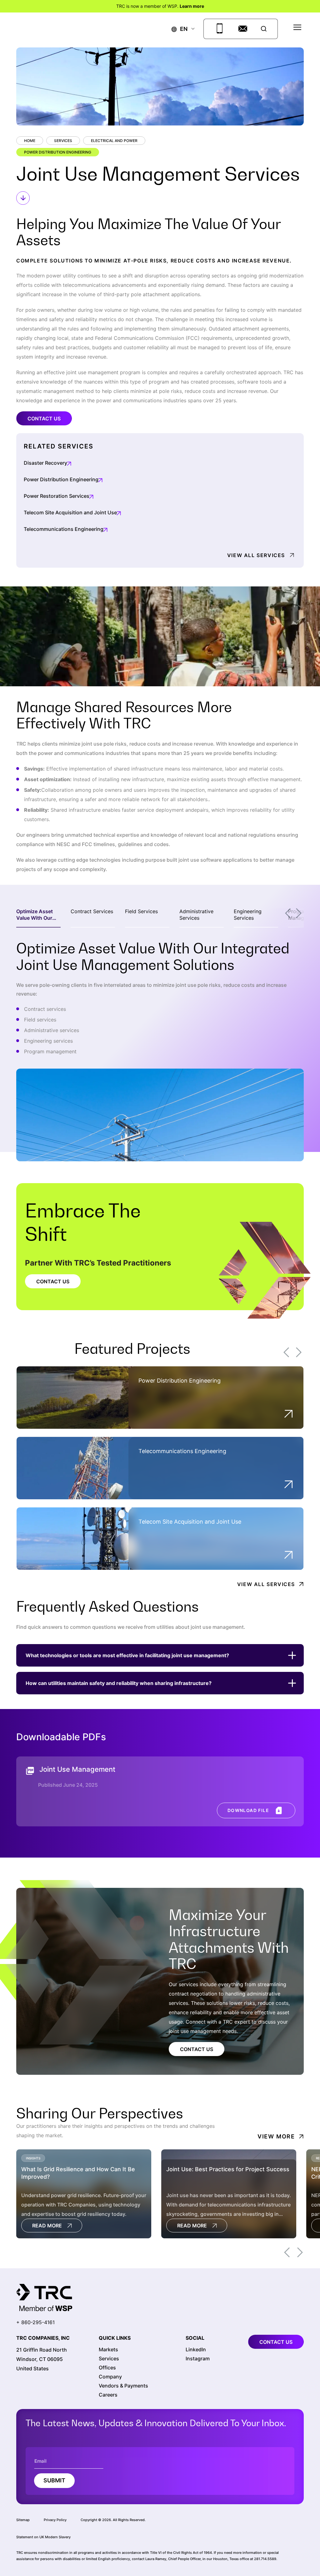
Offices (107, 2368)
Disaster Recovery (45, 463)
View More (276, 2136)
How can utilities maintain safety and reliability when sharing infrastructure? (119, 1683)
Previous (288, 913)
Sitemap (23, 2520)
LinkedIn (196, 2349)
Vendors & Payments (123, 2386)
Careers (108, 2395)
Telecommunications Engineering (64, 529)
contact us (276, 2342)
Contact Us (44, 419)
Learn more (192, 6)
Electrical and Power (114, 141)
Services (63, 141)
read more (47, 2226)
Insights (33, 2158)
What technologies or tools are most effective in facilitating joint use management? (127, 1655)
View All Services (256, 555)
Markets (108, 2349)
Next (299, 913)
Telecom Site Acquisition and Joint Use (70, 512)
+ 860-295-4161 (35, 2322)
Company (110, 2377)
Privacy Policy (55, 2520)
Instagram (198, 2358)
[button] (180, 29)
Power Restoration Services (57, 496)
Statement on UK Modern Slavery (43, 2537)
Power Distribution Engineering (58, 152)
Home (30, 141)
